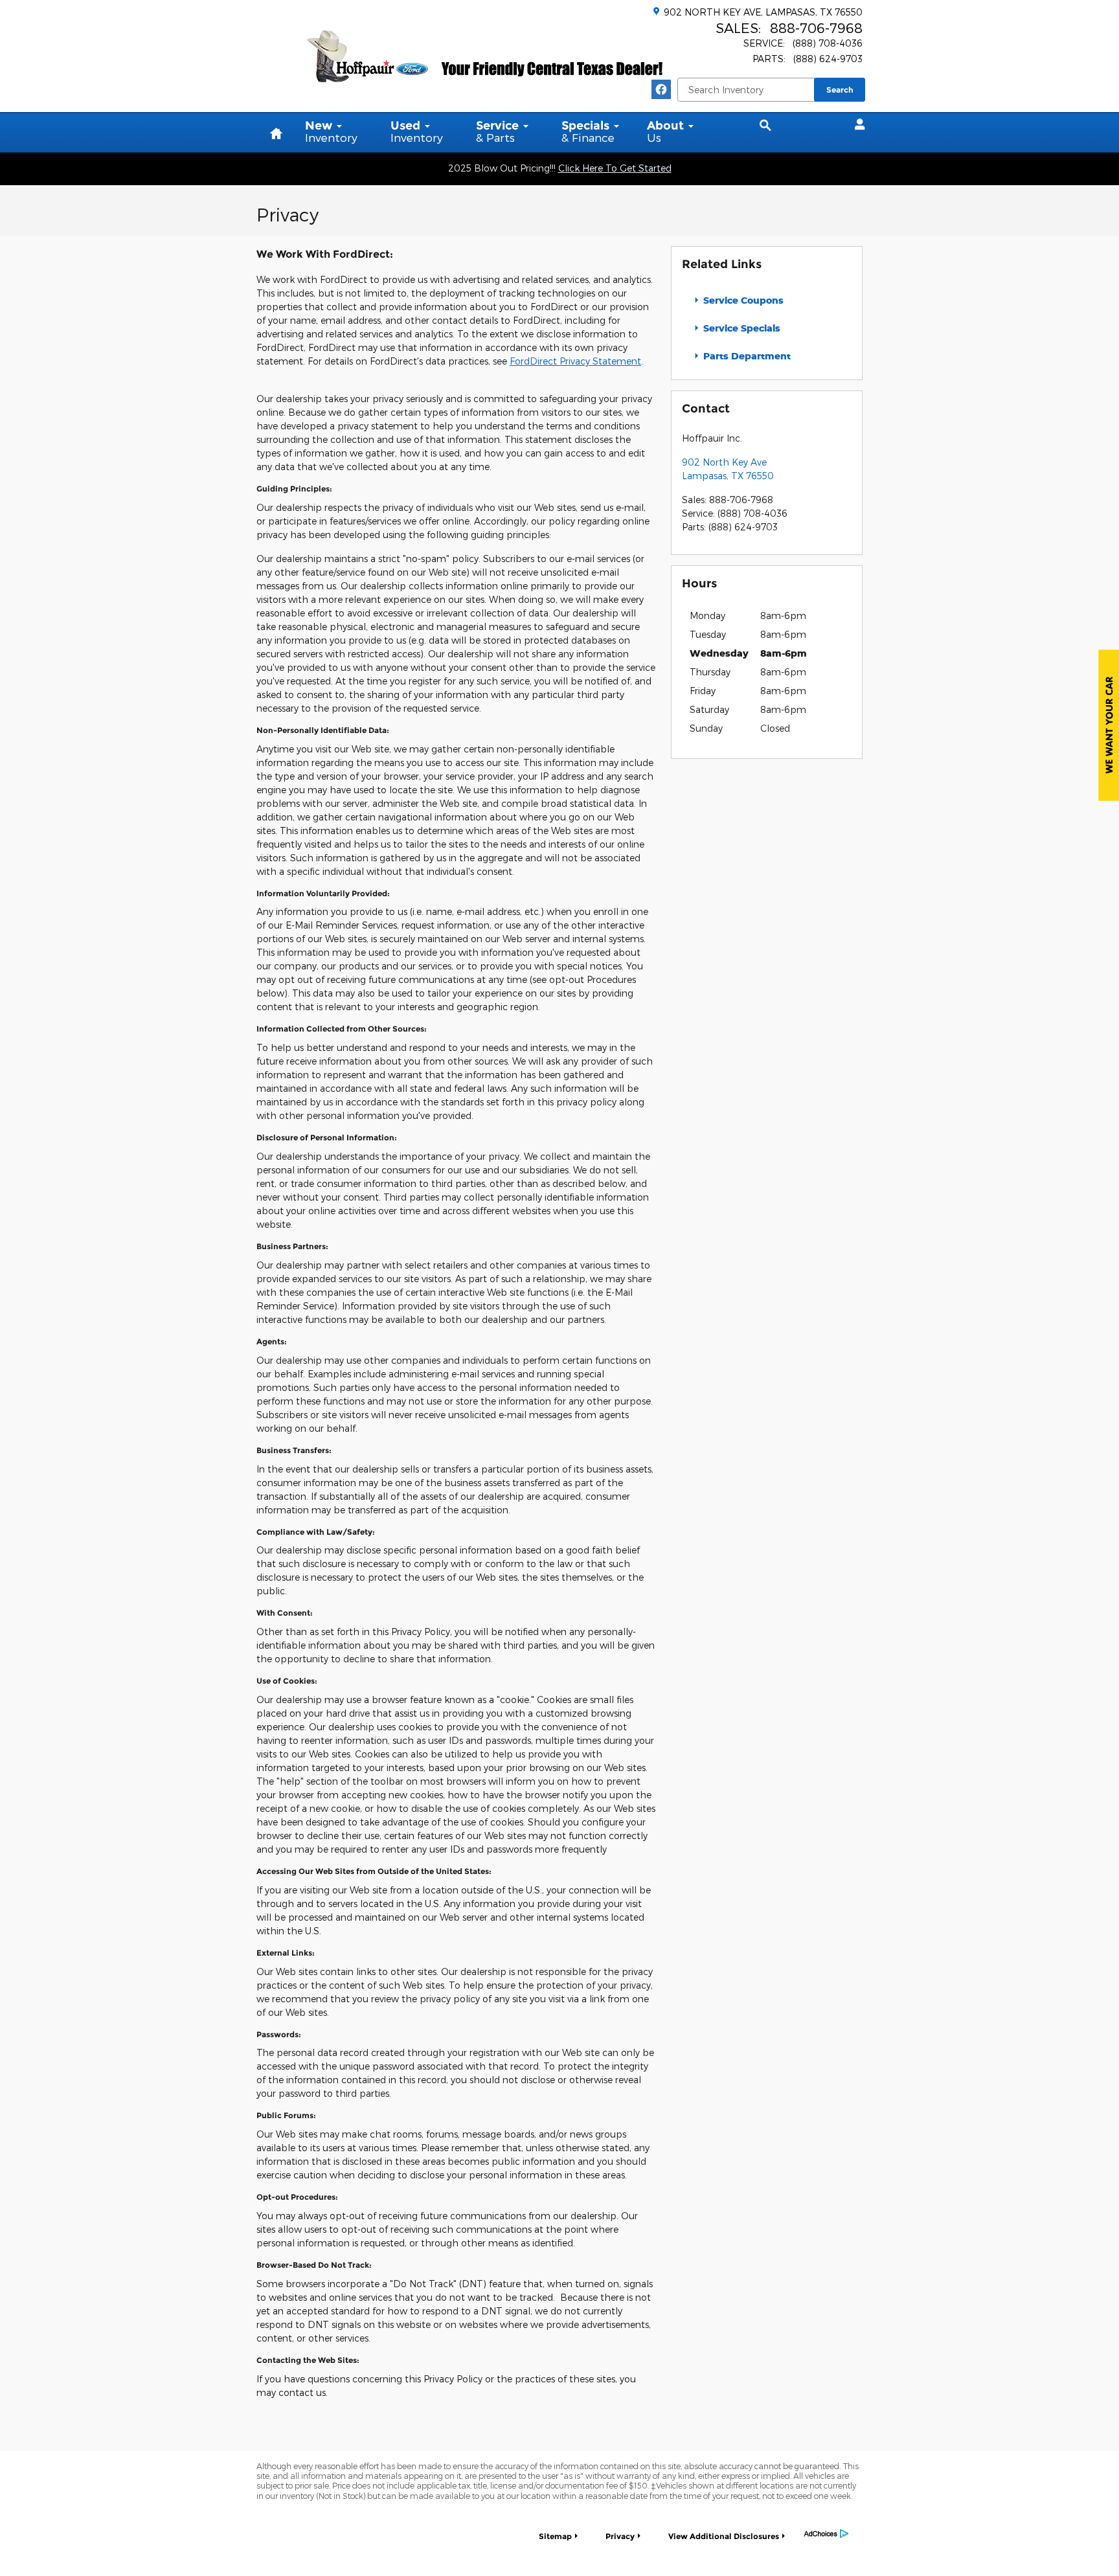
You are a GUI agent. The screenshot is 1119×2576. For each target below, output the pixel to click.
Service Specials (740, 328)
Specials (588, 131)
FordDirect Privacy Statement (575, 361)
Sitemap (555, 2536)
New (331, 131)
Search (840, 90)
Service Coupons (742, 300)
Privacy (620, 2536)
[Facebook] (661, 89)
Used (417, 131)
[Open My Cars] (856, 124)
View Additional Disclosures (724, 2536)
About (665, 131)
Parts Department (746, 356)
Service (497, 131)
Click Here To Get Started (615, 168)
